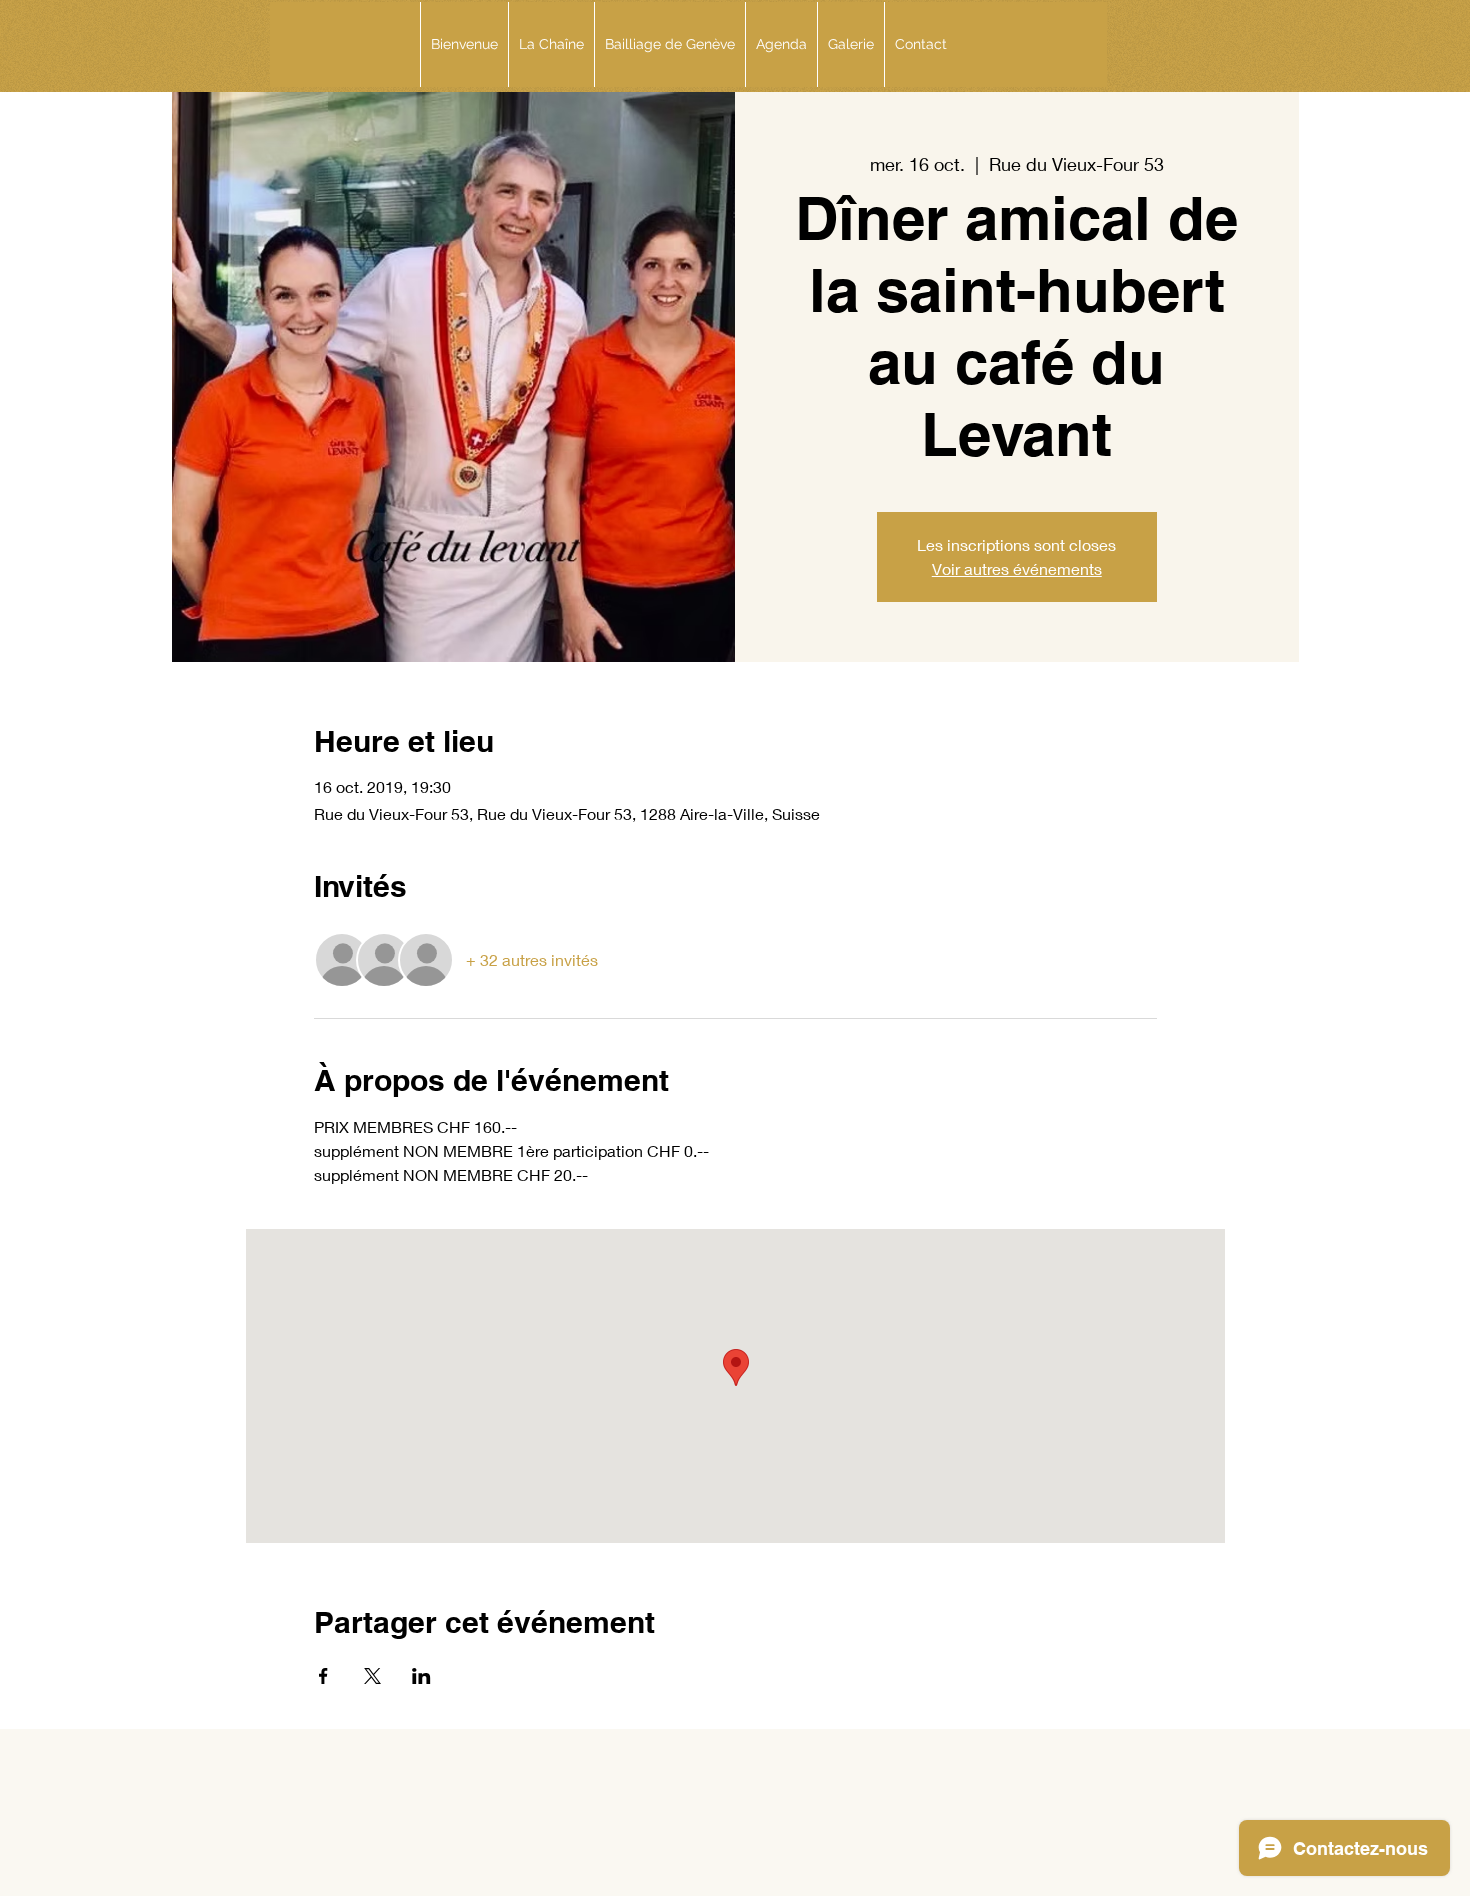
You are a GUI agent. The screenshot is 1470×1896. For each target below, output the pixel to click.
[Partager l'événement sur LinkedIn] (421, 1676)
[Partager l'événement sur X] (372, 1676)
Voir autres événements (1017, 568)
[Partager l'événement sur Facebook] (323, 1676)
